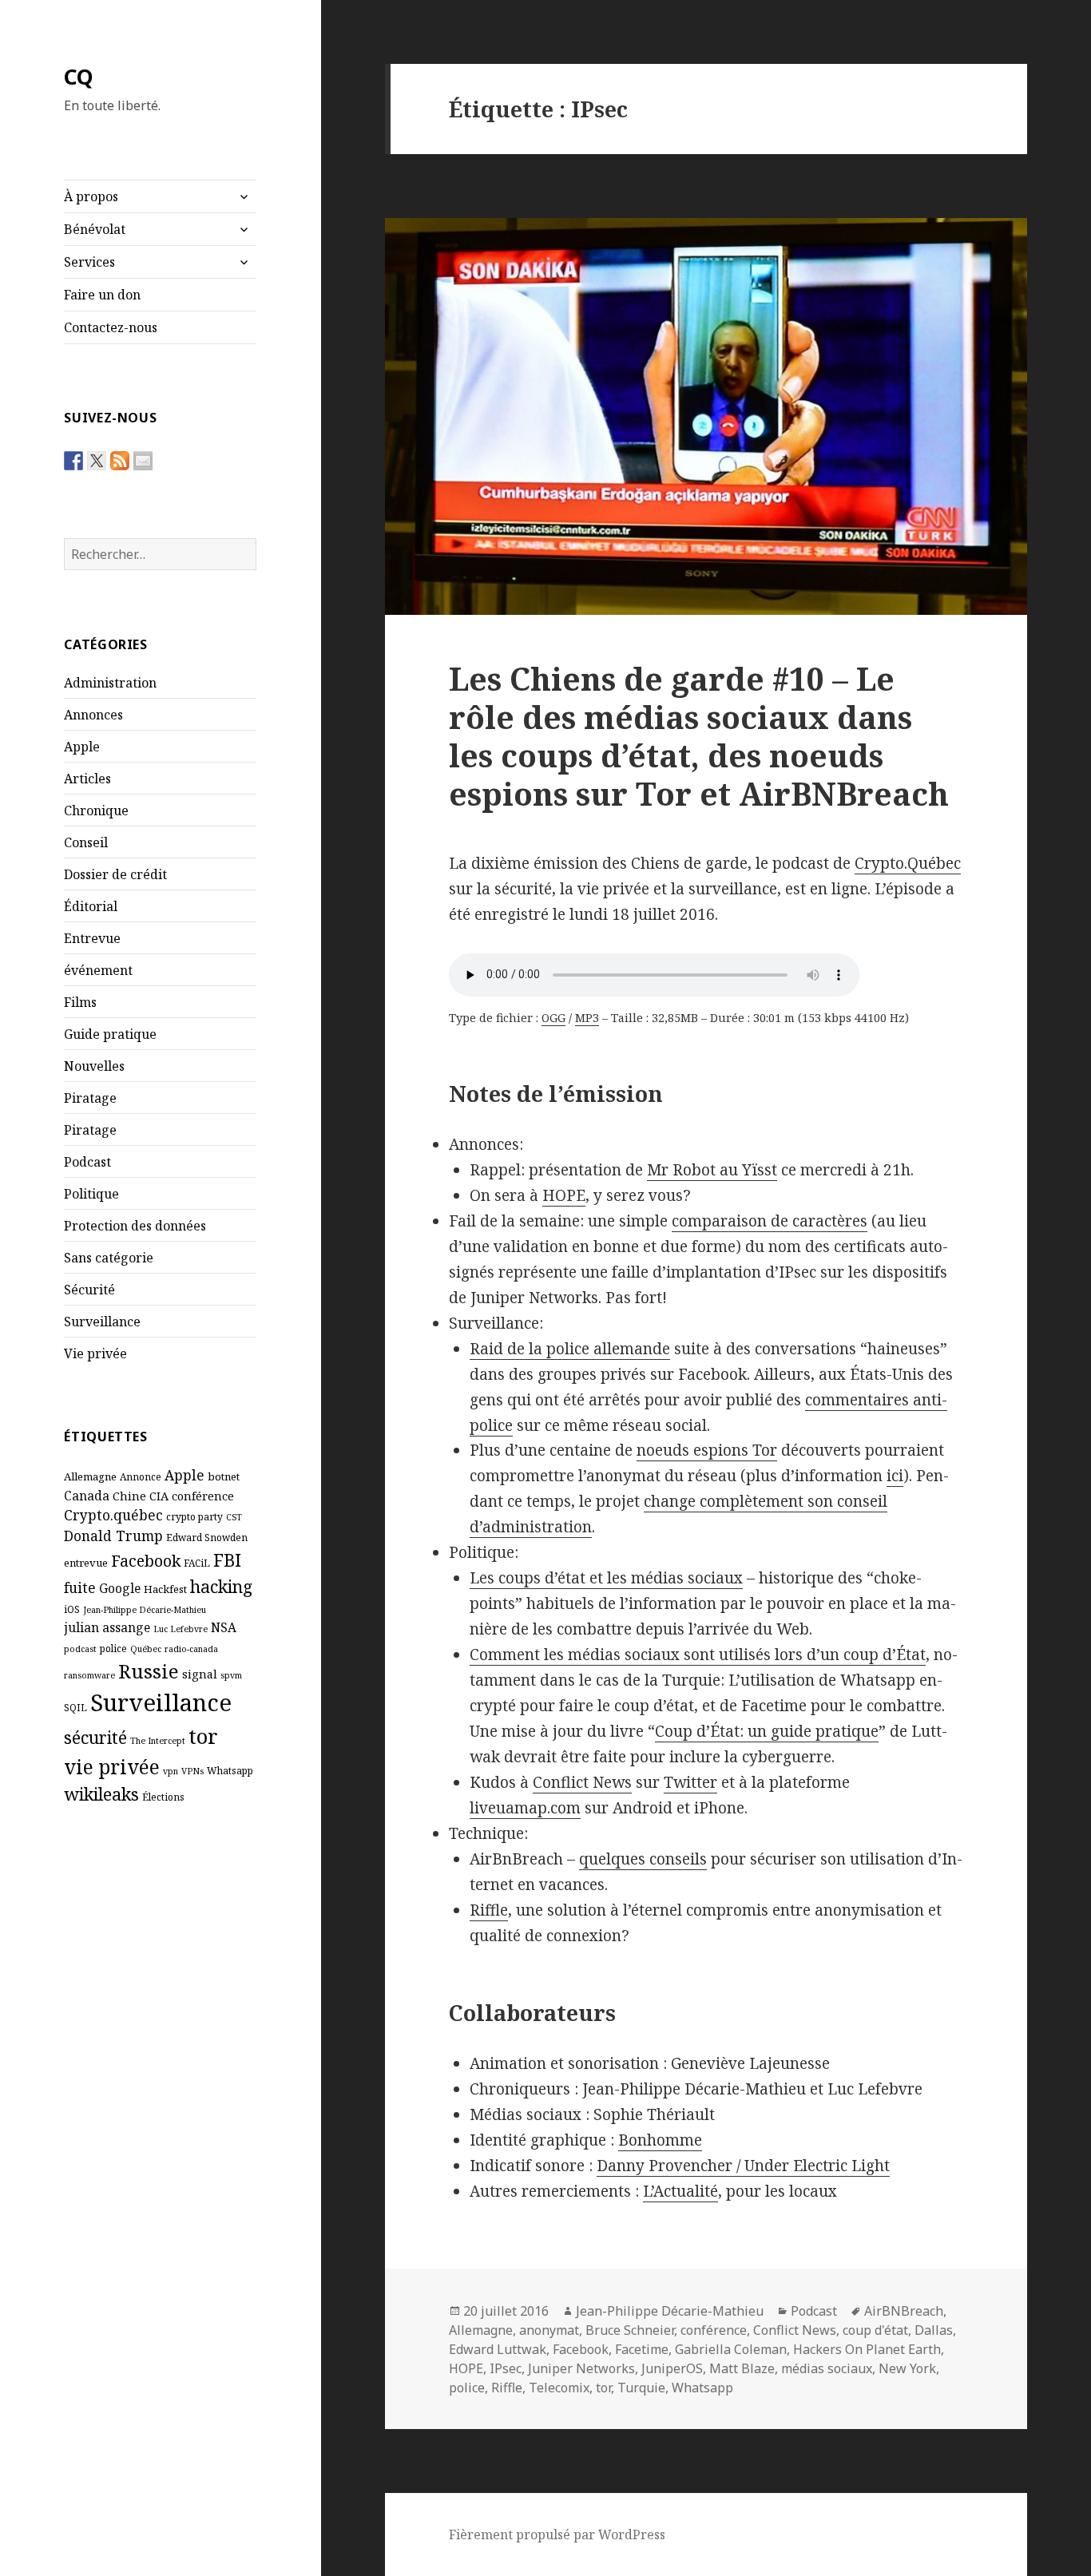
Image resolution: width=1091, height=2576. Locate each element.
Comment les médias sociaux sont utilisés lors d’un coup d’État (698, 1655)
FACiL (197, 1563)
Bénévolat (95, 229)
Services (89, 262)
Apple (82, 747)
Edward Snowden (207, 1537)
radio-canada (191, 1649)
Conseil (86, 842)
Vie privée (95, 1353)
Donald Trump (113, 1536)
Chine (129, 1496)
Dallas (934, 2330)
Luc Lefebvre (181, 1629)
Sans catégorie (109, 1258)
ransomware (89, 1675)
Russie (149, 1671)
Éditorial (91, 906)
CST (234, 1517)
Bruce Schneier (630, 2330)
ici (895, 1476)
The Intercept (158, 1741)
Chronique (96, 810)
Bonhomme (660, 2140)
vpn (171, 1771)
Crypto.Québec (908, 863)
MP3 (587, 1018)
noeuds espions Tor (707, 1450)
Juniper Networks (581, 2368)
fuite (80, 1587)
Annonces (93, 715)
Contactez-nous (111, 327)
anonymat (549, 2330)
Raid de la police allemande (570, 1349)
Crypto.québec (113, 1515)
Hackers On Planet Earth (867, 2349)
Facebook (146, 1561)
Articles (87, 779)
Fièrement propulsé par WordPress (557, 2534)
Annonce (141, 1476)
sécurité (95, 1737)
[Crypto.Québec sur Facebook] (73, 461)
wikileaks (101, 1794)
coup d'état (875, 2330)
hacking (221, 1586)
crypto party (194, 1516)
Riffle (489, 1910)
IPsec (506, 2368)
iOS (72, 1609)
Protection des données (135, 1226)
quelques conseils (643, 1859)
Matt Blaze (742, 2368)
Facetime (642, 2349)
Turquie (641, 2388)
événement (98, 970)
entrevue (86, 1563)
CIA (159, 1496)
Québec (146, 1649)
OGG (553, 1018)
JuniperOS (672, 2368)
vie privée (112, 1767)
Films (80, 1002)
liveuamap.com (525, 1808)
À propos (91, 196)
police (113, 1648)
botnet (224, 1476)
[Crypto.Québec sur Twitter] (97, 461)
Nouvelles (94, 1066)
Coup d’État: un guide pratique (767, 1731)
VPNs (192, 1771)
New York (907, 2368)
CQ (79, 76)
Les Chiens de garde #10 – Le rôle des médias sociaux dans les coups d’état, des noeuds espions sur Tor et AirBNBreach (699, 736)
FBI (227, 1559)
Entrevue (92, 938)
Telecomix (559, 2388)
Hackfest (165, 1589)
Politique (91, 1194)
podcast (80, 1649)
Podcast (87, 1162)
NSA (224, 1627)
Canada (87, 1496)
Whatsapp (230, 1770)
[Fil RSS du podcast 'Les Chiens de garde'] (120, 461)
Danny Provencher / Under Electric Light (743, 2166)
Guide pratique (110, 1034)
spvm (231, 1675)
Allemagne (90, 1476)
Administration (110, 683)
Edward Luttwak (498, 2349)
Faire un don (102, 295)
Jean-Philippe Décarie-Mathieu (145, 1610)
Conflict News (582, 1782)
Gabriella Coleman (731, 2349)
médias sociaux (827, 2368)
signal (200, 1674)
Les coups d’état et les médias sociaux (606, 1578)
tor (203, 1736)
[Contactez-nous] (143, 461)
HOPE (564, 1195)
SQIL (75, 1707)
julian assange (107, 1627)
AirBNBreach (904, 2311)
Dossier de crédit (115, 874)
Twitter (690, 1782)
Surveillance (102, 1322)
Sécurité (89, 1290)
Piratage (90, 1098)
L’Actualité (680, 2191)
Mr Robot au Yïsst (712, 1170)
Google (120, 1588)
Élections (163, 1797)
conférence (203, 1496)
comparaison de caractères (770, 1221)
